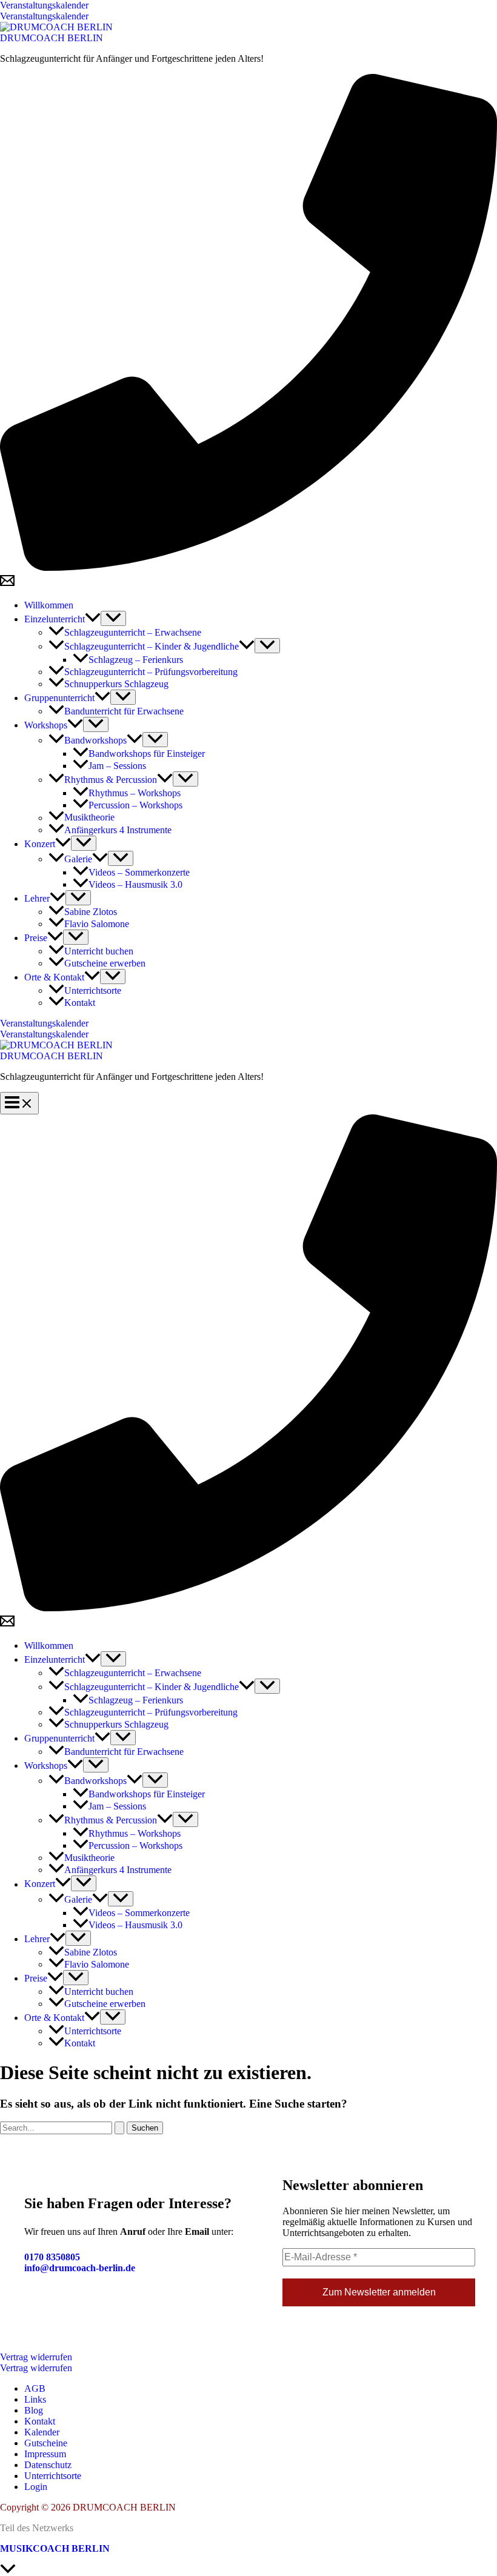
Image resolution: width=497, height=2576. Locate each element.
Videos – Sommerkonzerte (139, 872)
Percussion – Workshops (135, 805)
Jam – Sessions (117, 766)
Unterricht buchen (99, 951)
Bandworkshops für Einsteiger (147, 754)
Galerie (78, 859)
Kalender (42, 2432)
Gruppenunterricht (59, 698)
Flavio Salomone (97, 924)
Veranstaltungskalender (44, 16)
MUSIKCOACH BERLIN (55, 2548)
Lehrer (37, 898)
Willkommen (49, 605)
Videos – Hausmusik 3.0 (135, 884)
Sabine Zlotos (91, 912)
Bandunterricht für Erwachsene (124, 711)
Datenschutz (48, 2465)
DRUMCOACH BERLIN (52, 38)
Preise (36, 938)
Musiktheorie (89, 818)
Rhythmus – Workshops (135, 793)
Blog (34, 2410)
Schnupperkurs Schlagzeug (116, 684)
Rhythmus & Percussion (111, 780)
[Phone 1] (248, 567)
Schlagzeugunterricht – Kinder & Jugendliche (152, 646)
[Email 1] (7, 584)
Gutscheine (46, 2443)
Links (35, 2399)
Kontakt (80, 1003)
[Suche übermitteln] (119, 2128)
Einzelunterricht (55, 619)
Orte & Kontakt (54, 977)
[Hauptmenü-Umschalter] (19, 1103)
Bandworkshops (95, 740)
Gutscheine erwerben (105, 963)
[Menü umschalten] (113, 618)
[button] (248, 5)
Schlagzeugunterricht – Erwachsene (133, 632)
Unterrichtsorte (93, 990)
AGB (35, 2388)
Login (36, 2487)
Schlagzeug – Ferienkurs (136, 660)
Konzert (40, 844)
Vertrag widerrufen (36, 2368)
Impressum (45, 2454)
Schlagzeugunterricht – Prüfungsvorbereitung (151, 672)
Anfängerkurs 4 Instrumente (118, 830)
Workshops (46, 725)
